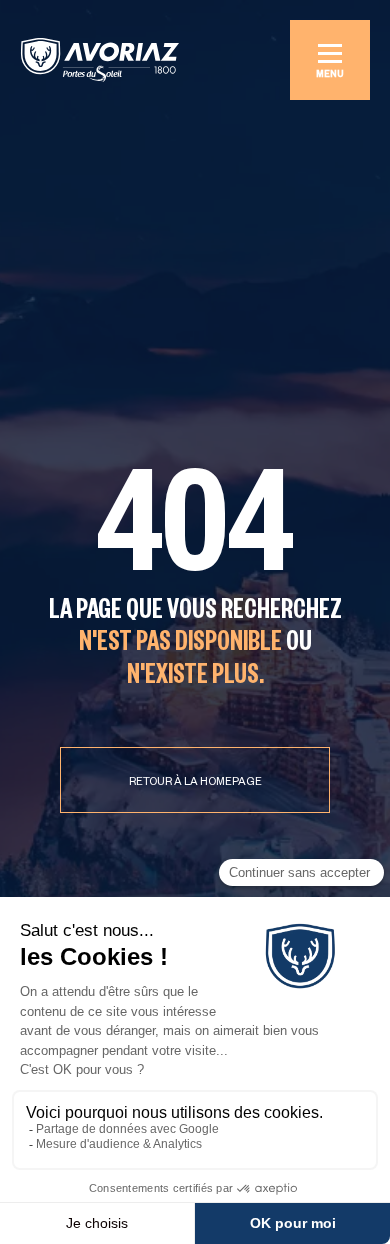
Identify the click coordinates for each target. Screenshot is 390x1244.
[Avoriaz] (100, 60)
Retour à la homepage (195, 783)
